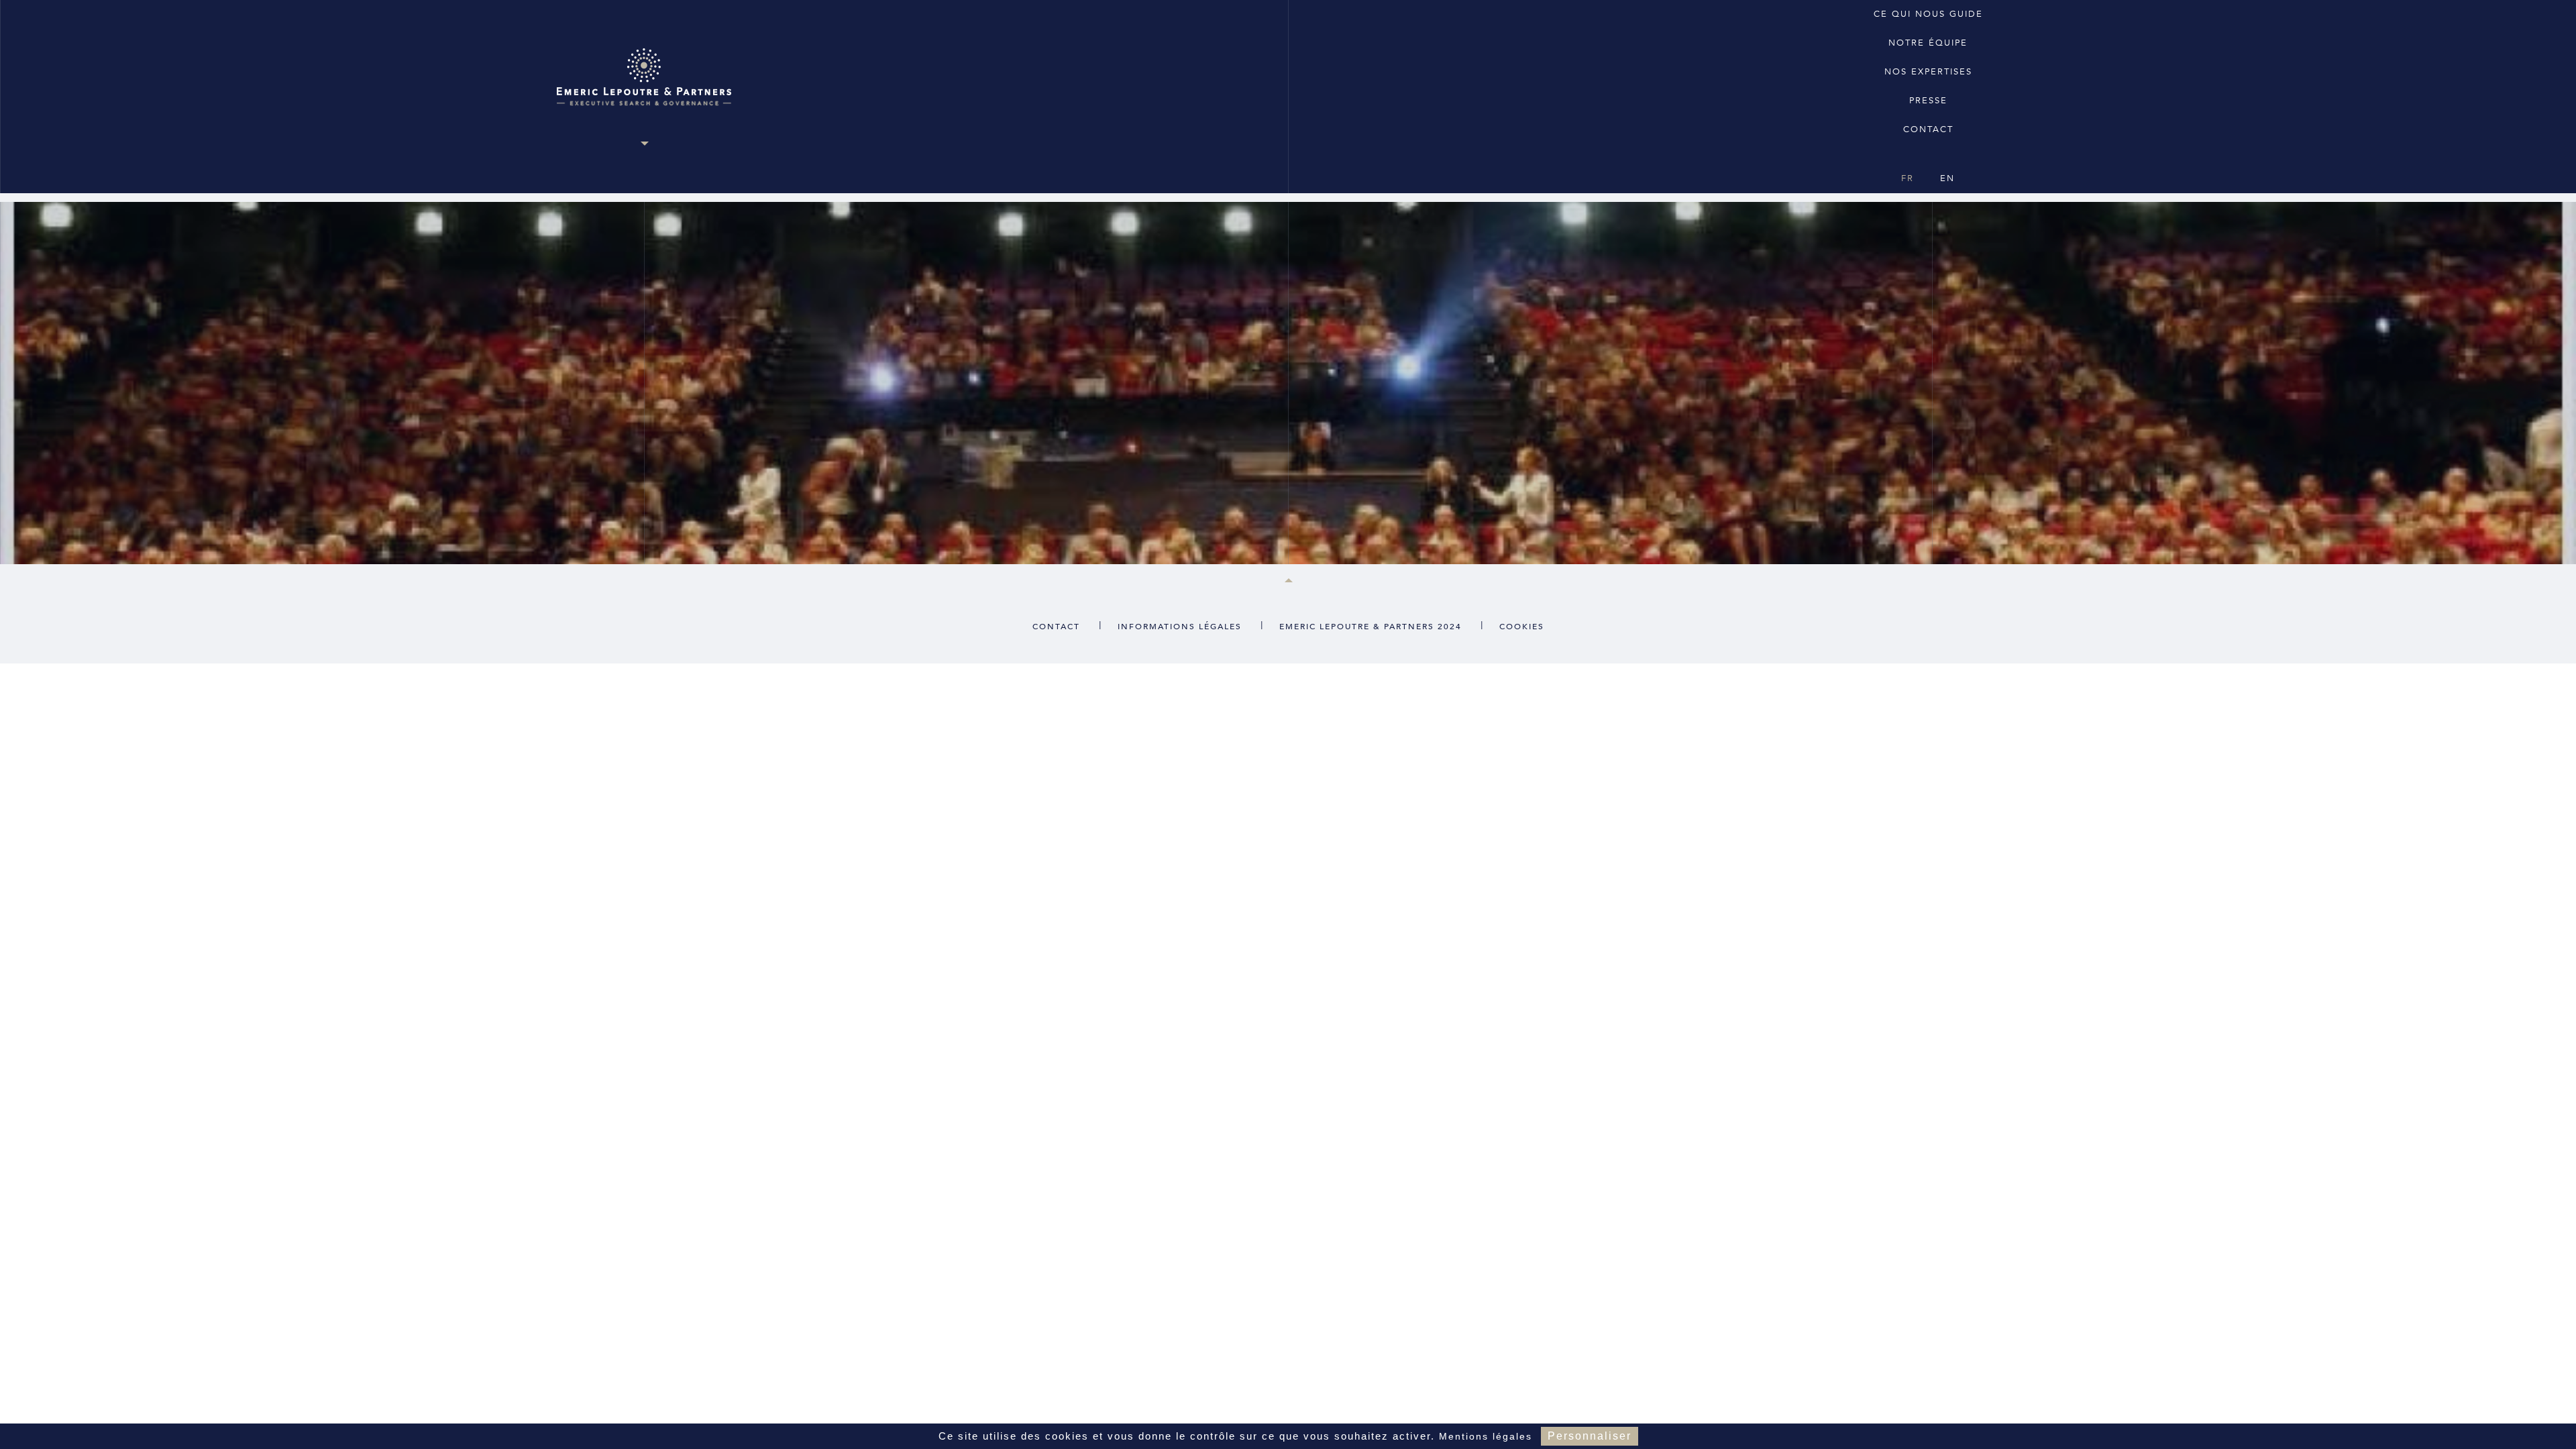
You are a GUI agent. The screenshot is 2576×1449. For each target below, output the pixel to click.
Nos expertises (1928, 72)
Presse (1928, 101)
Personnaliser (1590, 1436)
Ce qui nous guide (1928, 14)
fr (1908, 178)
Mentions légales (1486, 1436)
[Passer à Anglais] (1927, 154)
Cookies (1522, 627)
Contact (1928, 129)
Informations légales (1180, 627)
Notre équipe (1928, 43)
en (1947, 178)
